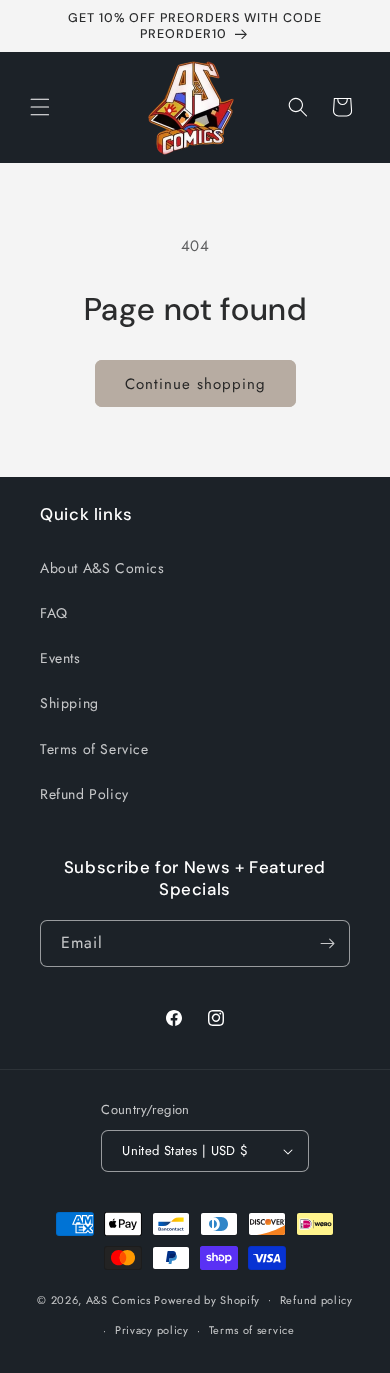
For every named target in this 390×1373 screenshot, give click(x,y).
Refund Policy (84, 794)
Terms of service (252, 1330)
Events (60, 658)
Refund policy (316, 1300)
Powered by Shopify (207, 1299)
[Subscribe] (327, 943)
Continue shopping (195, 384)
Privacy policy (152, 1330)
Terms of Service (94, 749)
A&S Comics (118, 1299)
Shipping (69, 703)
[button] (40, 107)
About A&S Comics (102, 568)
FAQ (54, 613)
